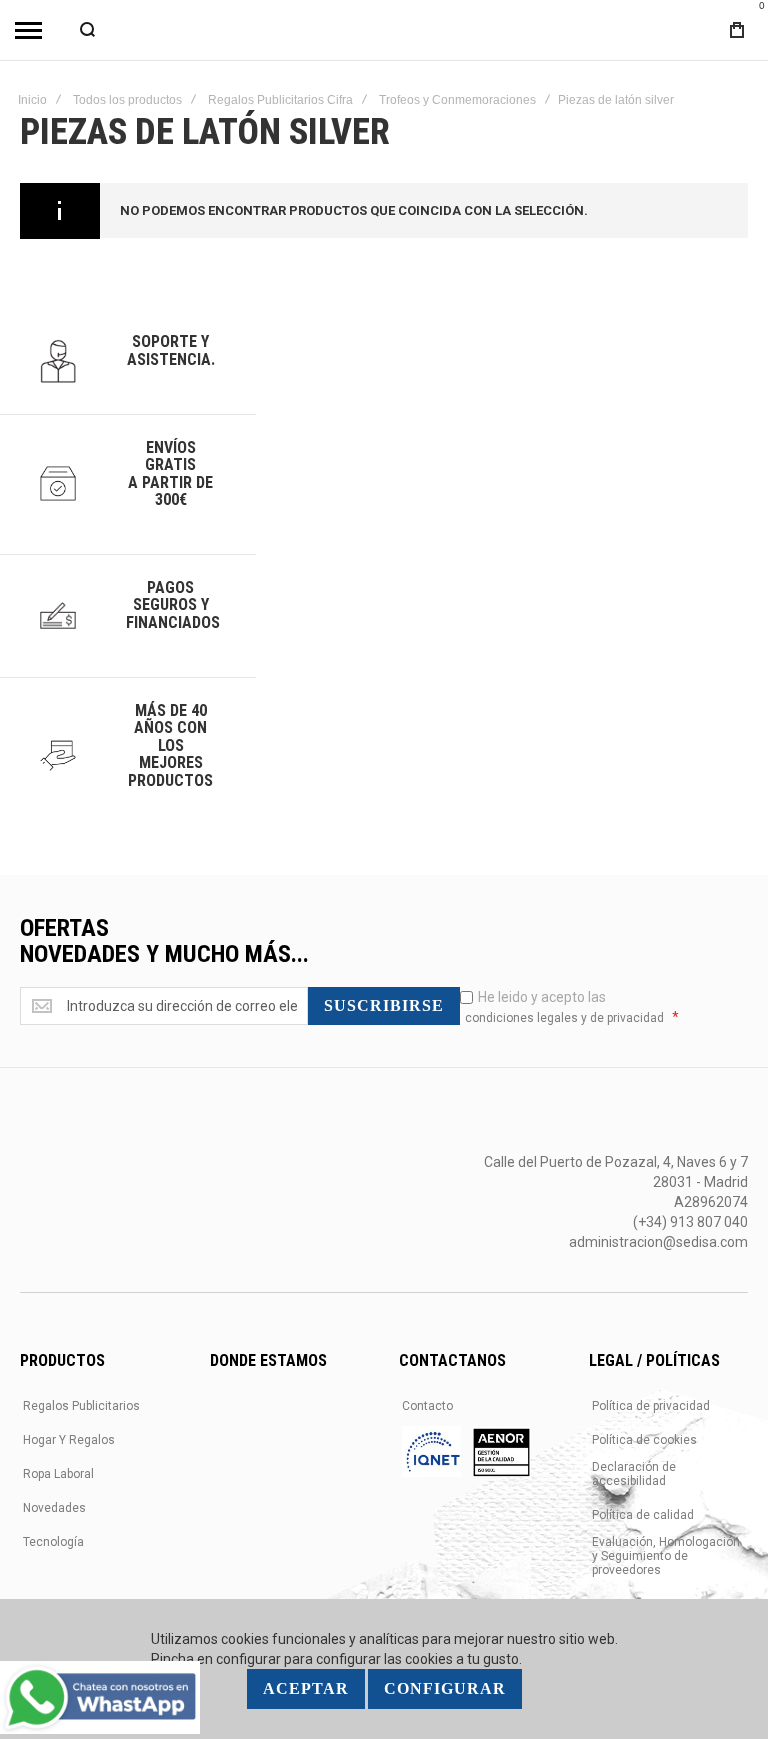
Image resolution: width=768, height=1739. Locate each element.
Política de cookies (644, 1440)
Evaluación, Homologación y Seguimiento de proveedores (666, 1556)
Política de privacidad (651, 1406)
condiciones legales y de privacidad (564, 1018)
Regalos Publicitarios (81, 1406)
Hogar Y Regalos (69, 1440)
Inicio (32, 100)
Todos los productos (127, 100)
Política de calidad (643, 1515)
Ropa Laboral (58, 1474)
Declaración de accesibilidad (634, 1474)
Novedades (54, 1508)
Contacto (427, 1406)
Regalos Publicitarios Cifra (280, 100)
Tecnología (53, 1542)
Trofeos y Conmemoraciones (457, 100)
